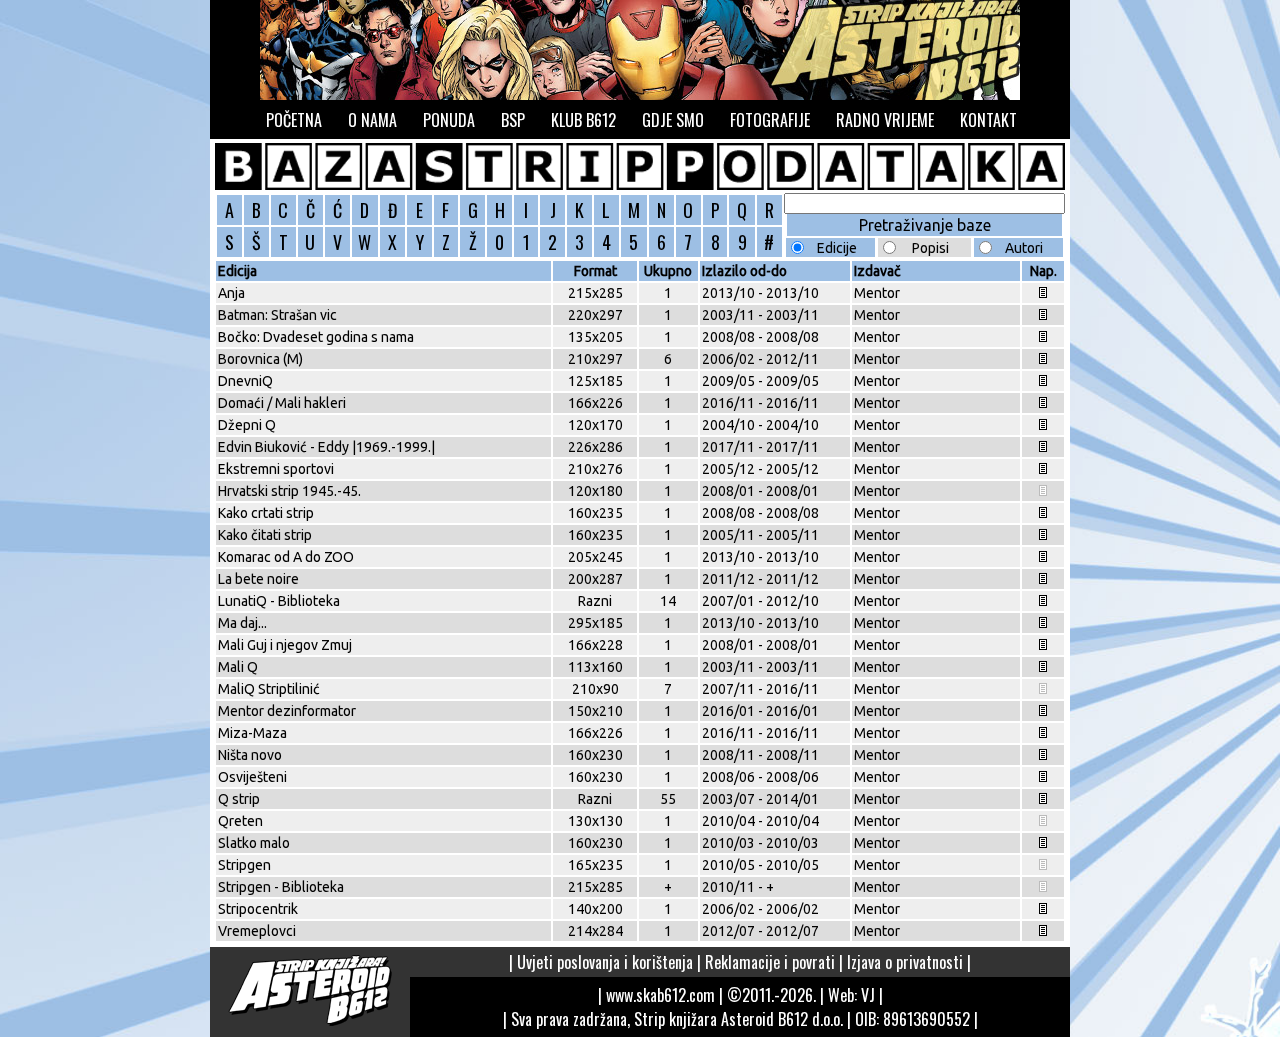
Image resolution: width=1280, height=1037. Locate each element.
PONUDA (449, 120)
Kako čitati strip (265, 535)
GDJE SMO (673, 120)
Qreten (240, 821)
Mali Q (238, 667)
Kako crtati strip (266, 513)
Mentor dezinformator (287, 711)
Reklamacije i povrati (770, 962)
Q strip (239, 799)
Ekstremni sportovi (276, 469)
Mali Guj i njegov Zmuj (285, 645)
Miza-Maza (252, 733)
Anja (231, 293)
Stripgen (244, 865)
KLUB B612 (583, 120)
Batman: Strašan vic (277, 315)
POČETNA (294, 120)
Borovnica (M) (260, 359)
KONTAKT (988, 120)
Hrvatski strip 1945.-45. (289, 491)
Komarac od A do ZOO (286, 557)
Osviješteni (252, 777)
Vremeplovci (257, 931)
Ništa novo (250, 755)
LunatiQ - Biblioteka (279, 601)
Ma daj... (242, 623)
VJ (868, 995)
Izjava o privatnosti (905, 962)
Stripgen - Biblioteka (281, 887)
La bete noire (258, 579)
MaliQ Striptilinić (269, 689)
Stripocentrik (258, 909)
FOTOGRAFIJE (770, 120)
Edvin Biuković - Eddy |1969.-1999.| (326, 447)
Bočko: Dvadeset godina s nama (316, 337)
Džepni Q (247, 425)
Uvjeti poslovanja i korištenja (605, 962)
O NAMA (372, 120)
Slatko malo (254, 843)
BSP (513, 120)
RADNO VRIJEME (885, 120)
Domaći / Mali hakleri (282, 403)
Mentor (877, 293)
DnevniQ (245, 381)
